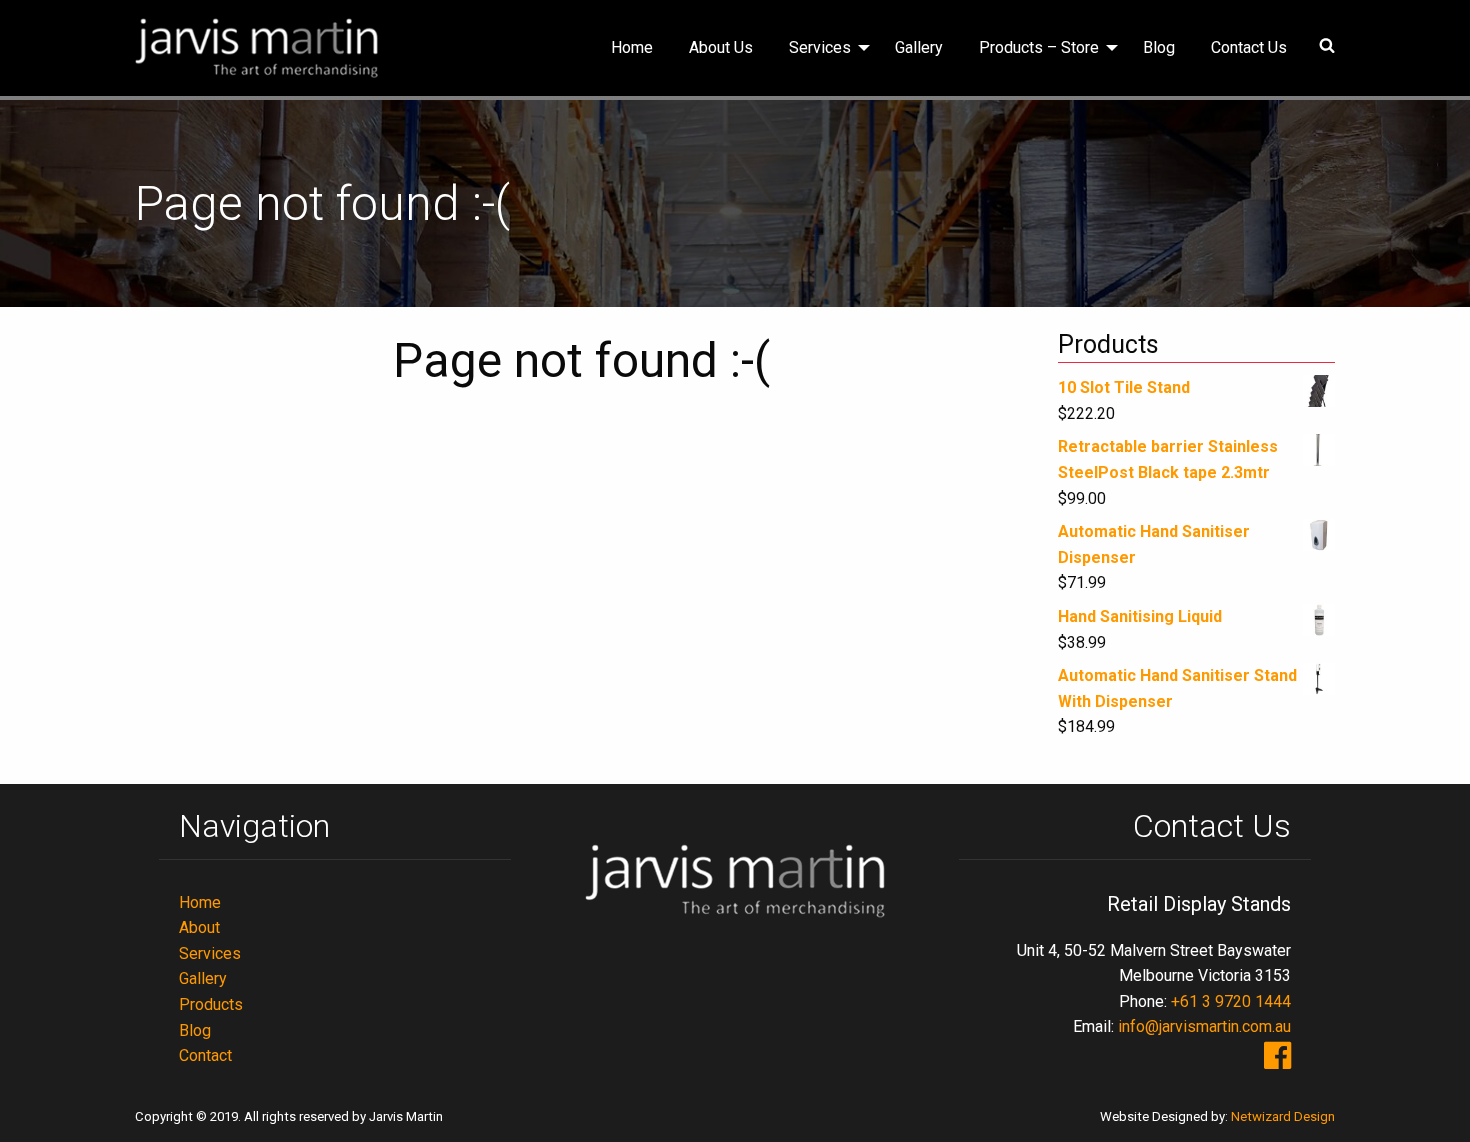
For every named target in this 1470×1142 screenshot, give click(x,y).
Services (820, 47)
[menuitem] (632, 48)
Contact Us (1249, 47)
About (199, 927)
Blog (1159, 47)
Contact (205, 1055)
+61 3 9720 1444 (1231, 1001)
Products (211, 1004)
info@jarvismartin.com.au (1204, 1026)
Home (632, 47)
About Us (721, 47)
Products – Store (1039, 47)
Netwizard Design (1283, 1116)
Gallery (919, 47)
